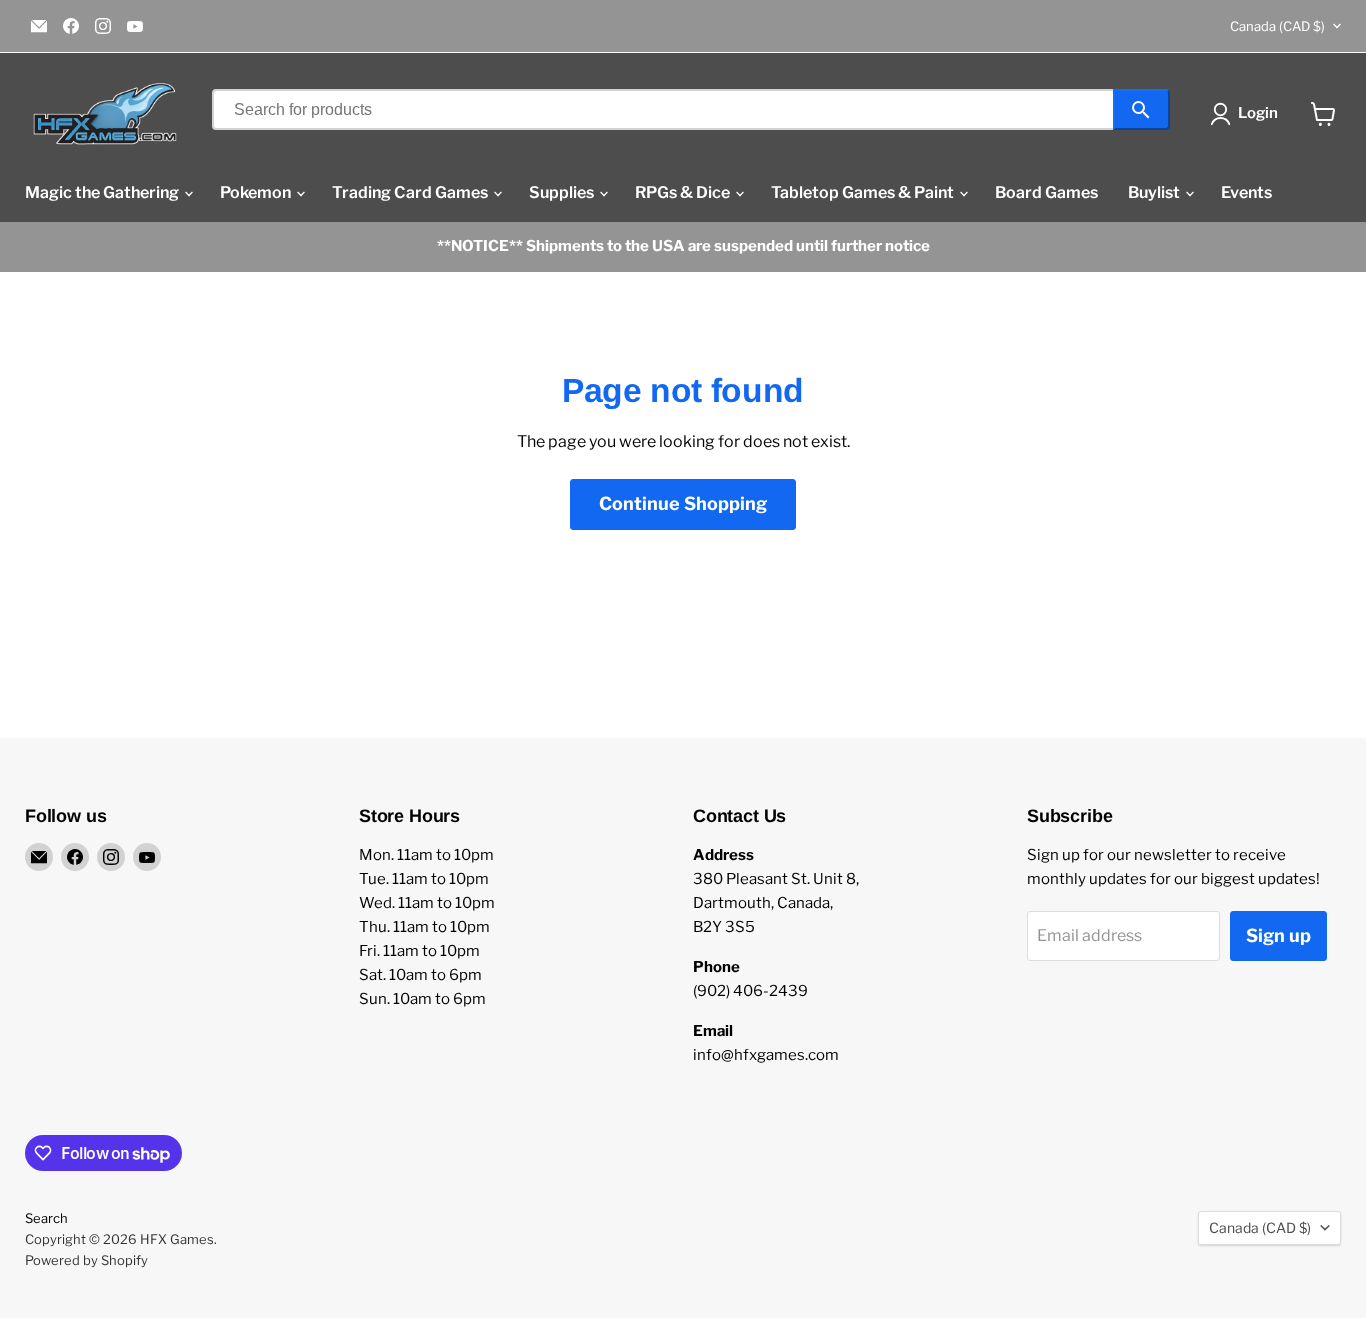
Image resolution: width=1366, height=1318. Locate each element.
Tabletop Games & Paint (864, 192)
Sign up (1278, 935)
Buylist (1155, 192)
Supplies (563, 192)
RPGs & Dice (684, 192)
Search (46, 1218)
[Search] (1141, 109)
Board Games (1046, 192)
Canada (1277, 26)
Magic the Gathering (103, 192)
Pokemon (257, 192)
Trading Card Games (411, 192)
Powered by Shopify (86, 1260)
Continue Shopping (683, 503)
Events (1246, 192)
